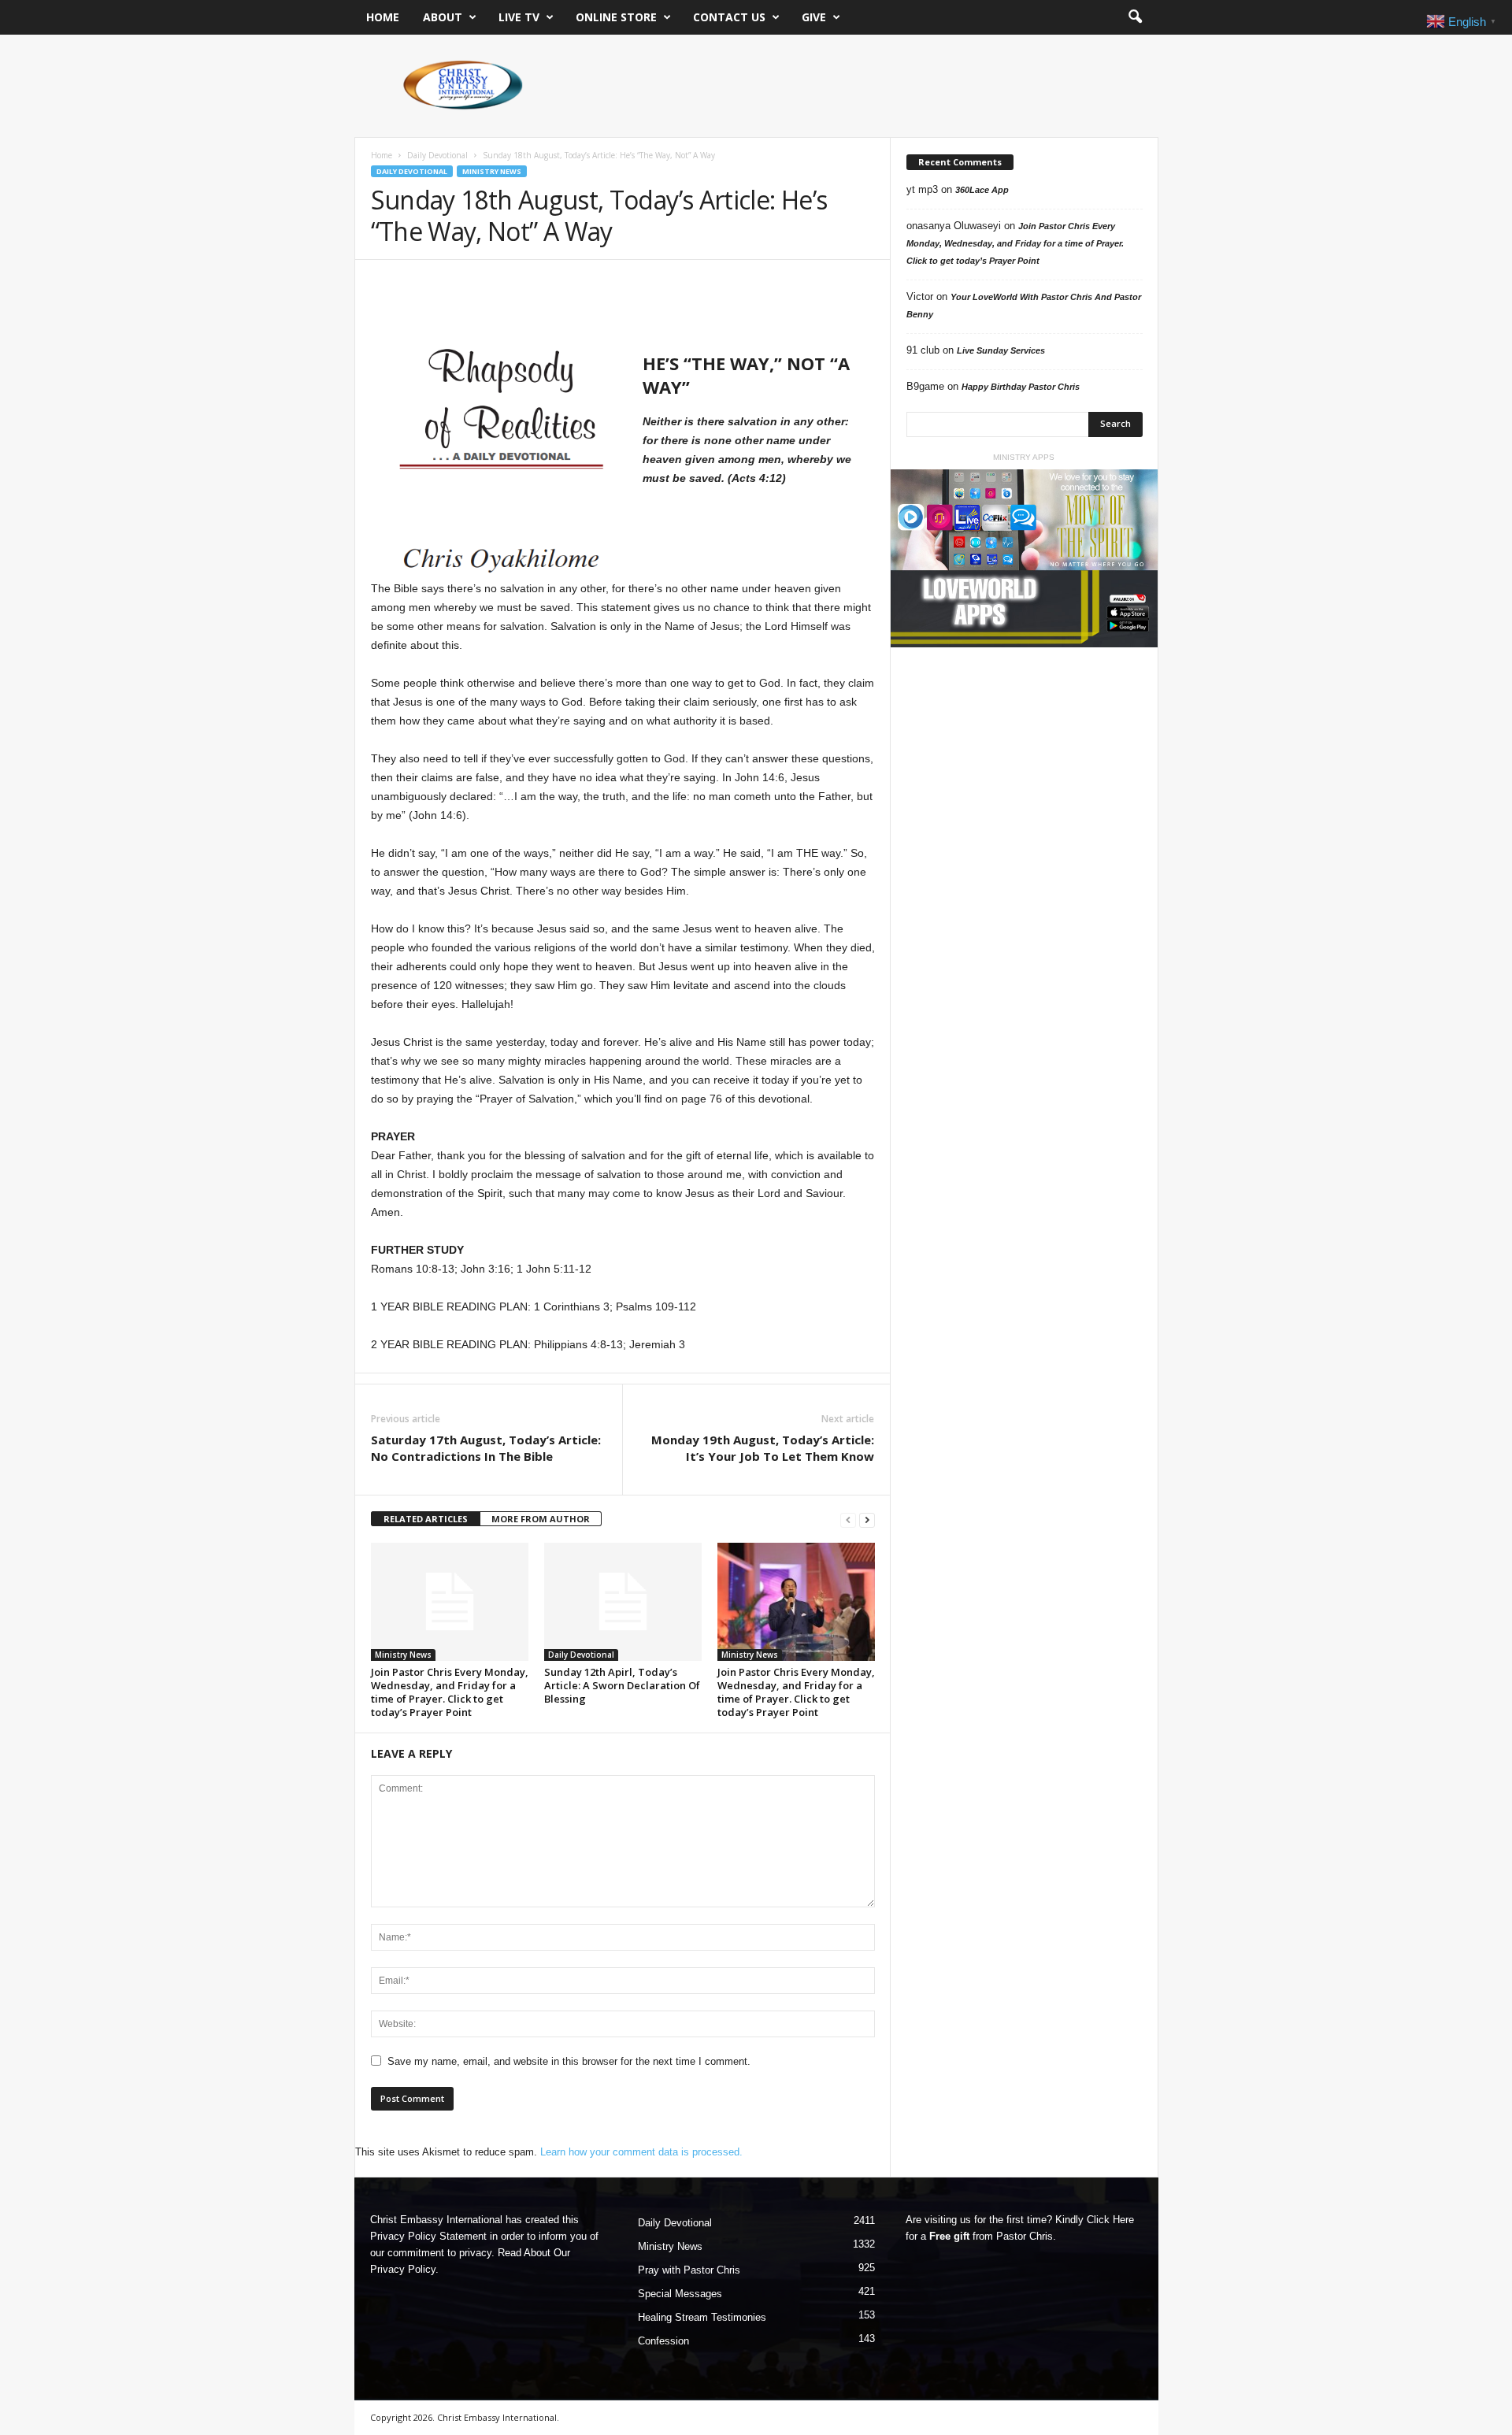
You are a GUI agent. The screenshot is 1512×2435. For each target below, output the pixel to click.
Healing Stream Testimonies (702, 2317)
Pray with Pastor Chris (689, 2270)
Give (814, 17)
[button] (1135, 17)
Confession (663, 2341)
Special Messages (680, 2294)
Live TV (519, 17)
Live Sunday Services (1001, 350)
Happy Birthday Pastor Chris (1021, 387)
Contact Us (729, 17)
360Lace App (982, 190)
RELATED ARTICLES (426, 1519)
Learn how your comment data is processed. (641, 2152)
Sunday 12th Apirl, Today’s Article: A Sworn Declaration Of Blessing (622, 1685)
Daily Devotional (437, 155)
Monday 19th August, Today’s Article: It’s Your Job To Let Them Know (763, 1448)
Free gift (949, 2236)
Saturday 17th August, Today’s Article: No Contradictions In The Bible (486, 1448)
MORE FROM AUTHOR (541, 1519)
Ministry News (492, 171)
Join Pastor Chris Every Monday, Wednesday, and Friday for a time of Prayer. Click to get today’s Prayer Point (450, 1692)
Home (383, 17)
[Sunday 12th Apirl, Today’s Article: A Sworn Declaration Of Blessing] (623, 1602)
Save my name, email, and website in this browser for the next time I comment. (569, 2061)
